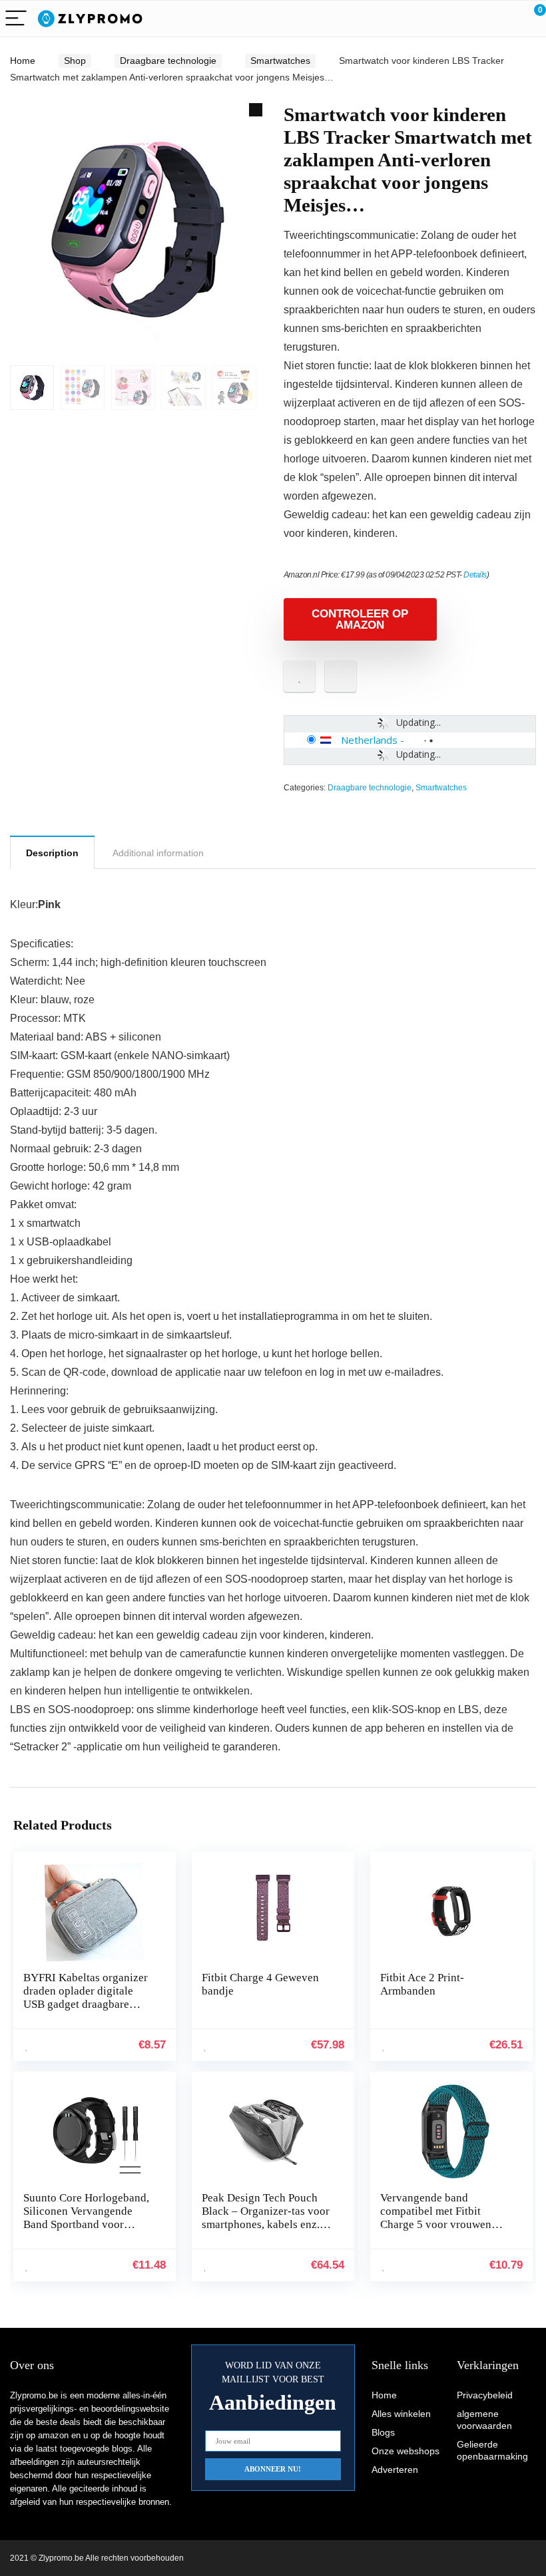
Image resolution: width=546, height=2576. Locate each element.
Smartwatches (280, 61)
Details (475, 575)
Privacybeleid (485, 2395)
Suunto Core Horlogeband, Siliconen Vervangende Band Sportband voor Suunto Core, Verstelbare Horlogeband (86, 2224)
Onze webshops (406, 2451)
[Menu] (16, 19)
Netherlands (369, 740)
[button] (256, 110)
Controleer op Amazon (360, 619)
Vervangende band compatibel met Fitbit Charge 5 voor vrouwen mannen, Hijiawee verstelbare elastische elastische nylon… (436, 2231)
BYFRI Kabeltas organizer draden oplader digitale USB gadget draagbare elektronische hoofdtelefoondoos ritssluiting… (86, 2011)
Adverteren (395, 2470)
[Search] (476, 19)
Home (23, 61)
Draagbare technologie (168, 61)
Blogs (383, 2432)
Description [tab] (52, 853)
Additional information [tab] (158, 853)
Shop (75, 61)
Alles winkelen (401, 2414)
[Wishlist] (504, 19)
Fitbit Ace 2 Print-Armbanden (422, 1984)
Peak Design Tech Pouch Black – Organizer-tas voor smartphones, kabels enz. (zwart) (266, 2218)
